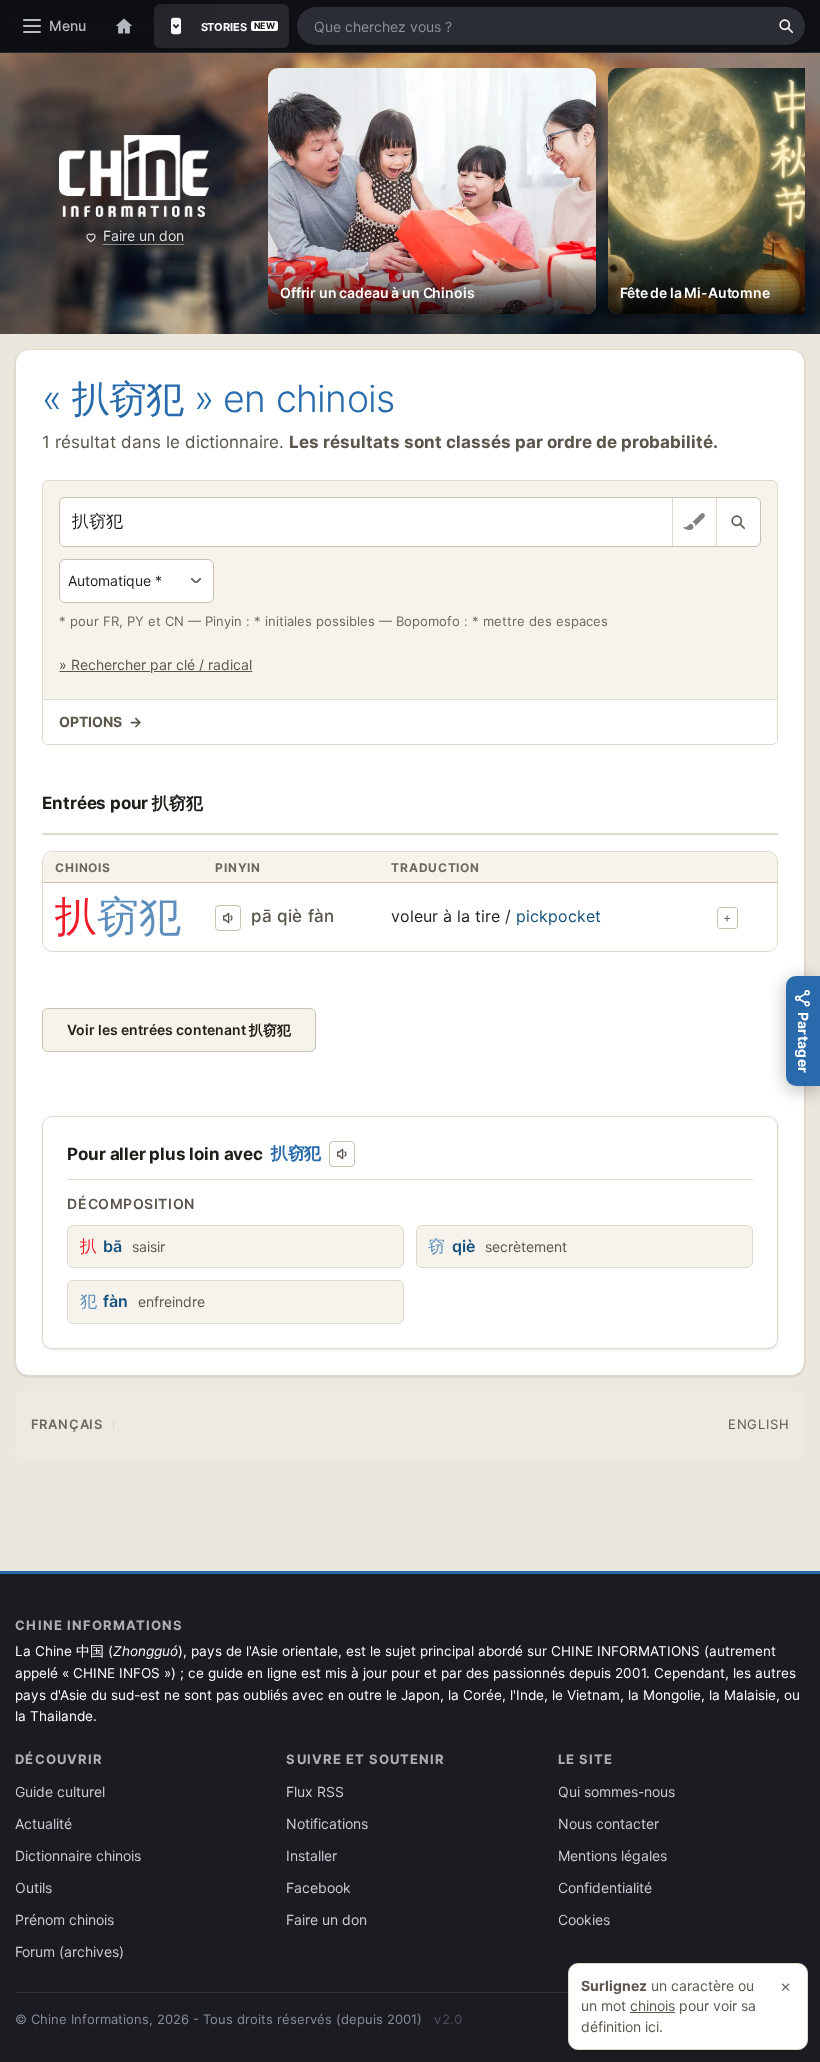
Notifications (327, 1823)
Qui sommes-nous (616, 1791)
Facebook (318, 1887)
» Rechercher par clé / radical (155, 664)
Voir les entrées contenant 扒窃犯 (179, 1029)
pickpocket (558, 916)
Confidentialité (605, 1887)
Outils (33, 1887)
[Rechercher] (786, 26)
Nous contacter (608, 1823)
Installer (311, 1855)
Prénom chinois (64, 1919)
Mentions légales (612, 1855)
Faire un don (143, 235)
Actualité (43, 1823)
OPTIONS (100, 721)
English (758, 1424)
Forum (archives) (69, 1951)
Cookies (584, 1919)
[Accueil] (124, 26)
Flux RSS (315, 1791)
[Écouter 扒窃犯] (228, 918)
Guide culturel (60, 1791)
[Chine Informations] (134, 176)
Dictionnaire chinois (78, 1855)
